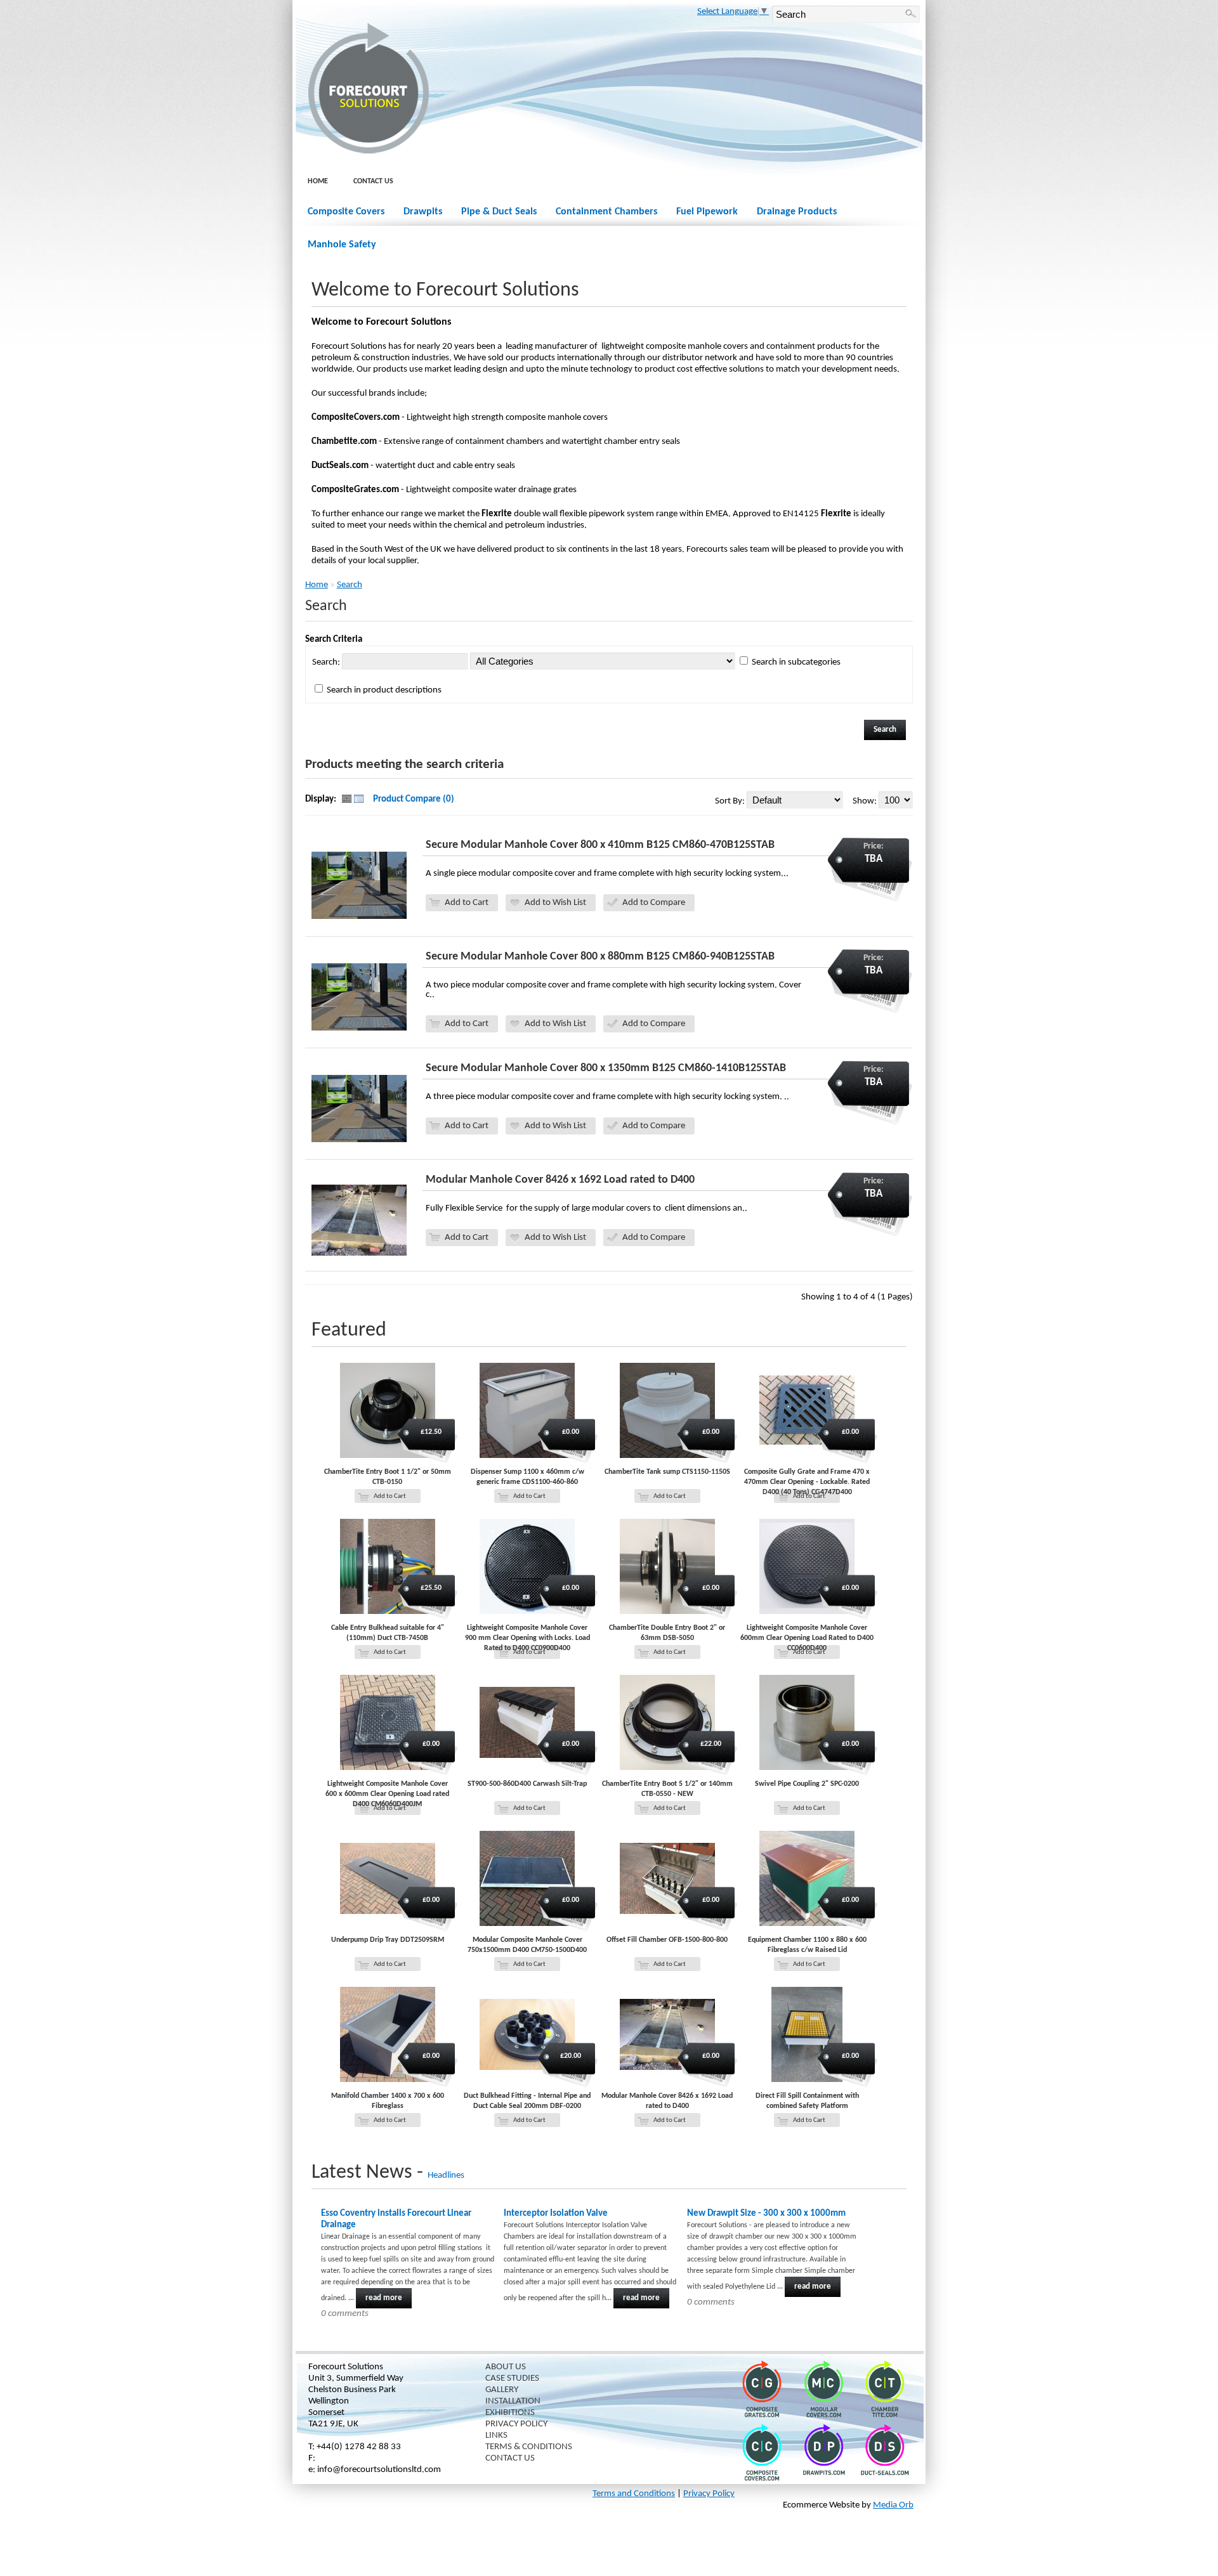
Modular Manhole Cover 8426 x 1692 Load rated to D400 (560, 1180)
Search (350, 585)
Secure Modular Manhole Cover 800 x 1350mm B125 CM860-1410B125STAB (606, 1068)
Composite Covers (346, 212)
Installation (513, 2401)
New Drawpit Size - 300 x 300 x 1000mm (766, 2214)
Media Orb (893, 2505)
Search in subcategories (796, 662)
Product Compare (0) (414, 799)
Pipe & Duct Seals (499, 212)
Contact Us (373, 181)
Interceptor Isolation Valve (556, 2214)
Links (496, 2436)
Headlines (446, 2176)
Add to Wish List (555, 903)
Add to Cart (467, 903)
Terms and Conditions (634, 2494)
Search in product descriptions (384, 690)
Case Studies (512, 2378)
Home (318, 181)
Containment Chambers (606, 212)
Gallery (502, 2390)
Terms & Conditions (529, 2447)
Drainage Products (797, 212)
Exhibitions (510, 2413)
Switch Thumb (353, 800)
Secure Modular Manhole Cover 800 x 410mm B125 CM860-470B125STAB (600, 845)
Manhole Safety (342, 245)
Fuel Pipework (707, 212)
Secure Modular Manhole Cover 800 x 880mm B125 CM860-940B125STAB (600, 957)
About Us (506, 2367)
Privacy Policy (516, 2424)
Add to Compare (654, 903)
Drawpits (423, 212)
